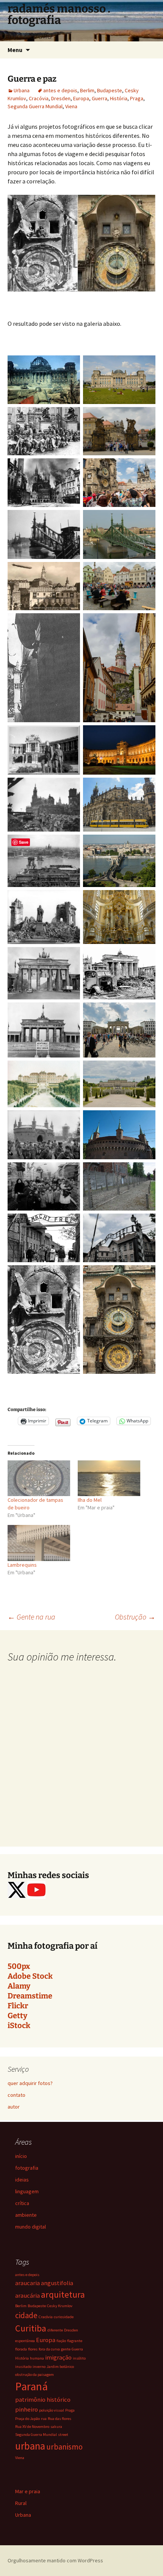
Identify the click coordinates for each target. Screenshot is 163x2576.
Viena (71, 106)
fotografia (27, 2168)
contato (16, 2095)
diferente (55, 2330)
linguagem (27, 2191)
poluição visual (52, 2410)
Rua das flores (60, 2419)
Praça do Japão (27, 2419)
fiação (61, 2341)
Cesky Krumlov (60, 2306)
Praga (137, 98)
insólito (79, 2358)
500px (19, 1966)
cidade (26, 2315)
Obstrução (135, 1617)
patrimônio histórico (43, 2399)
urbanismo (64, 2447)
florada (21, 2349)
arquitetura (63, 2294)
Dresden (61, 98)
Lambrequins (22, 1565)
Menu (15, 50)
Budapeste (110, 90)
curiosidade (64, 2317)
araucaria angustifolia (44, 2283)
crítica (22, 2203)
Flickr (18, 2006)
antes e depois (60, 90)
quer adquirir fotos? (30, 2083)
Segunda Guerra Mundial (35, 106)
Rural (21, 2503)
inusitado (23, 2367)
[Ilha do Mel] (109, 1478)
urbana (30, 2446)
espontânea (25, 2341)
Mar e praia (28, 2491)
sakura (56, 2427)
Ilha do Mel (90, 1500)
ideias (22, 2180)
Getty (17, 2016)
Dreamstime (30, 1996)
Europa (81, 98)
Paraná (31, 2386)
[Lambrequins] (39, 1543)
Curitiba (31, 2328)
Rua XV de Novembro (32, 2427)
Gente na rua (31, 1617)
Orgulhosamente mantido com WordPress (55, 2560)
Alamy (19, 1986)
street (63, 2435)
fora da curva (49, 2349)
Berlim (87, 90)
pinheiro (27, 2409)
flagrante (75, 2341)
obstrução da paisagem (34, 2375)
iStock (19, 2025)
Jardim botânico (60, 2367)
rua (44, 2419)
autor (14, 2107)
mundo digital (31, 2227)
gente (66, 2349)
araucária (27, 2295)
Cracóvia (39, 98)
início (21, 2156)
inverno (39, 2367)
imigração (58, 2357)
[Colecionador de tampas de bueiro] (39, 1478)
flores (33, 2349)
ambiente (26, 2215)
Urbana (22, 90)
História (119, 98)
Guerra (100, 98)
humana (37, 2358)
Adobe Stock (30, 1976)
